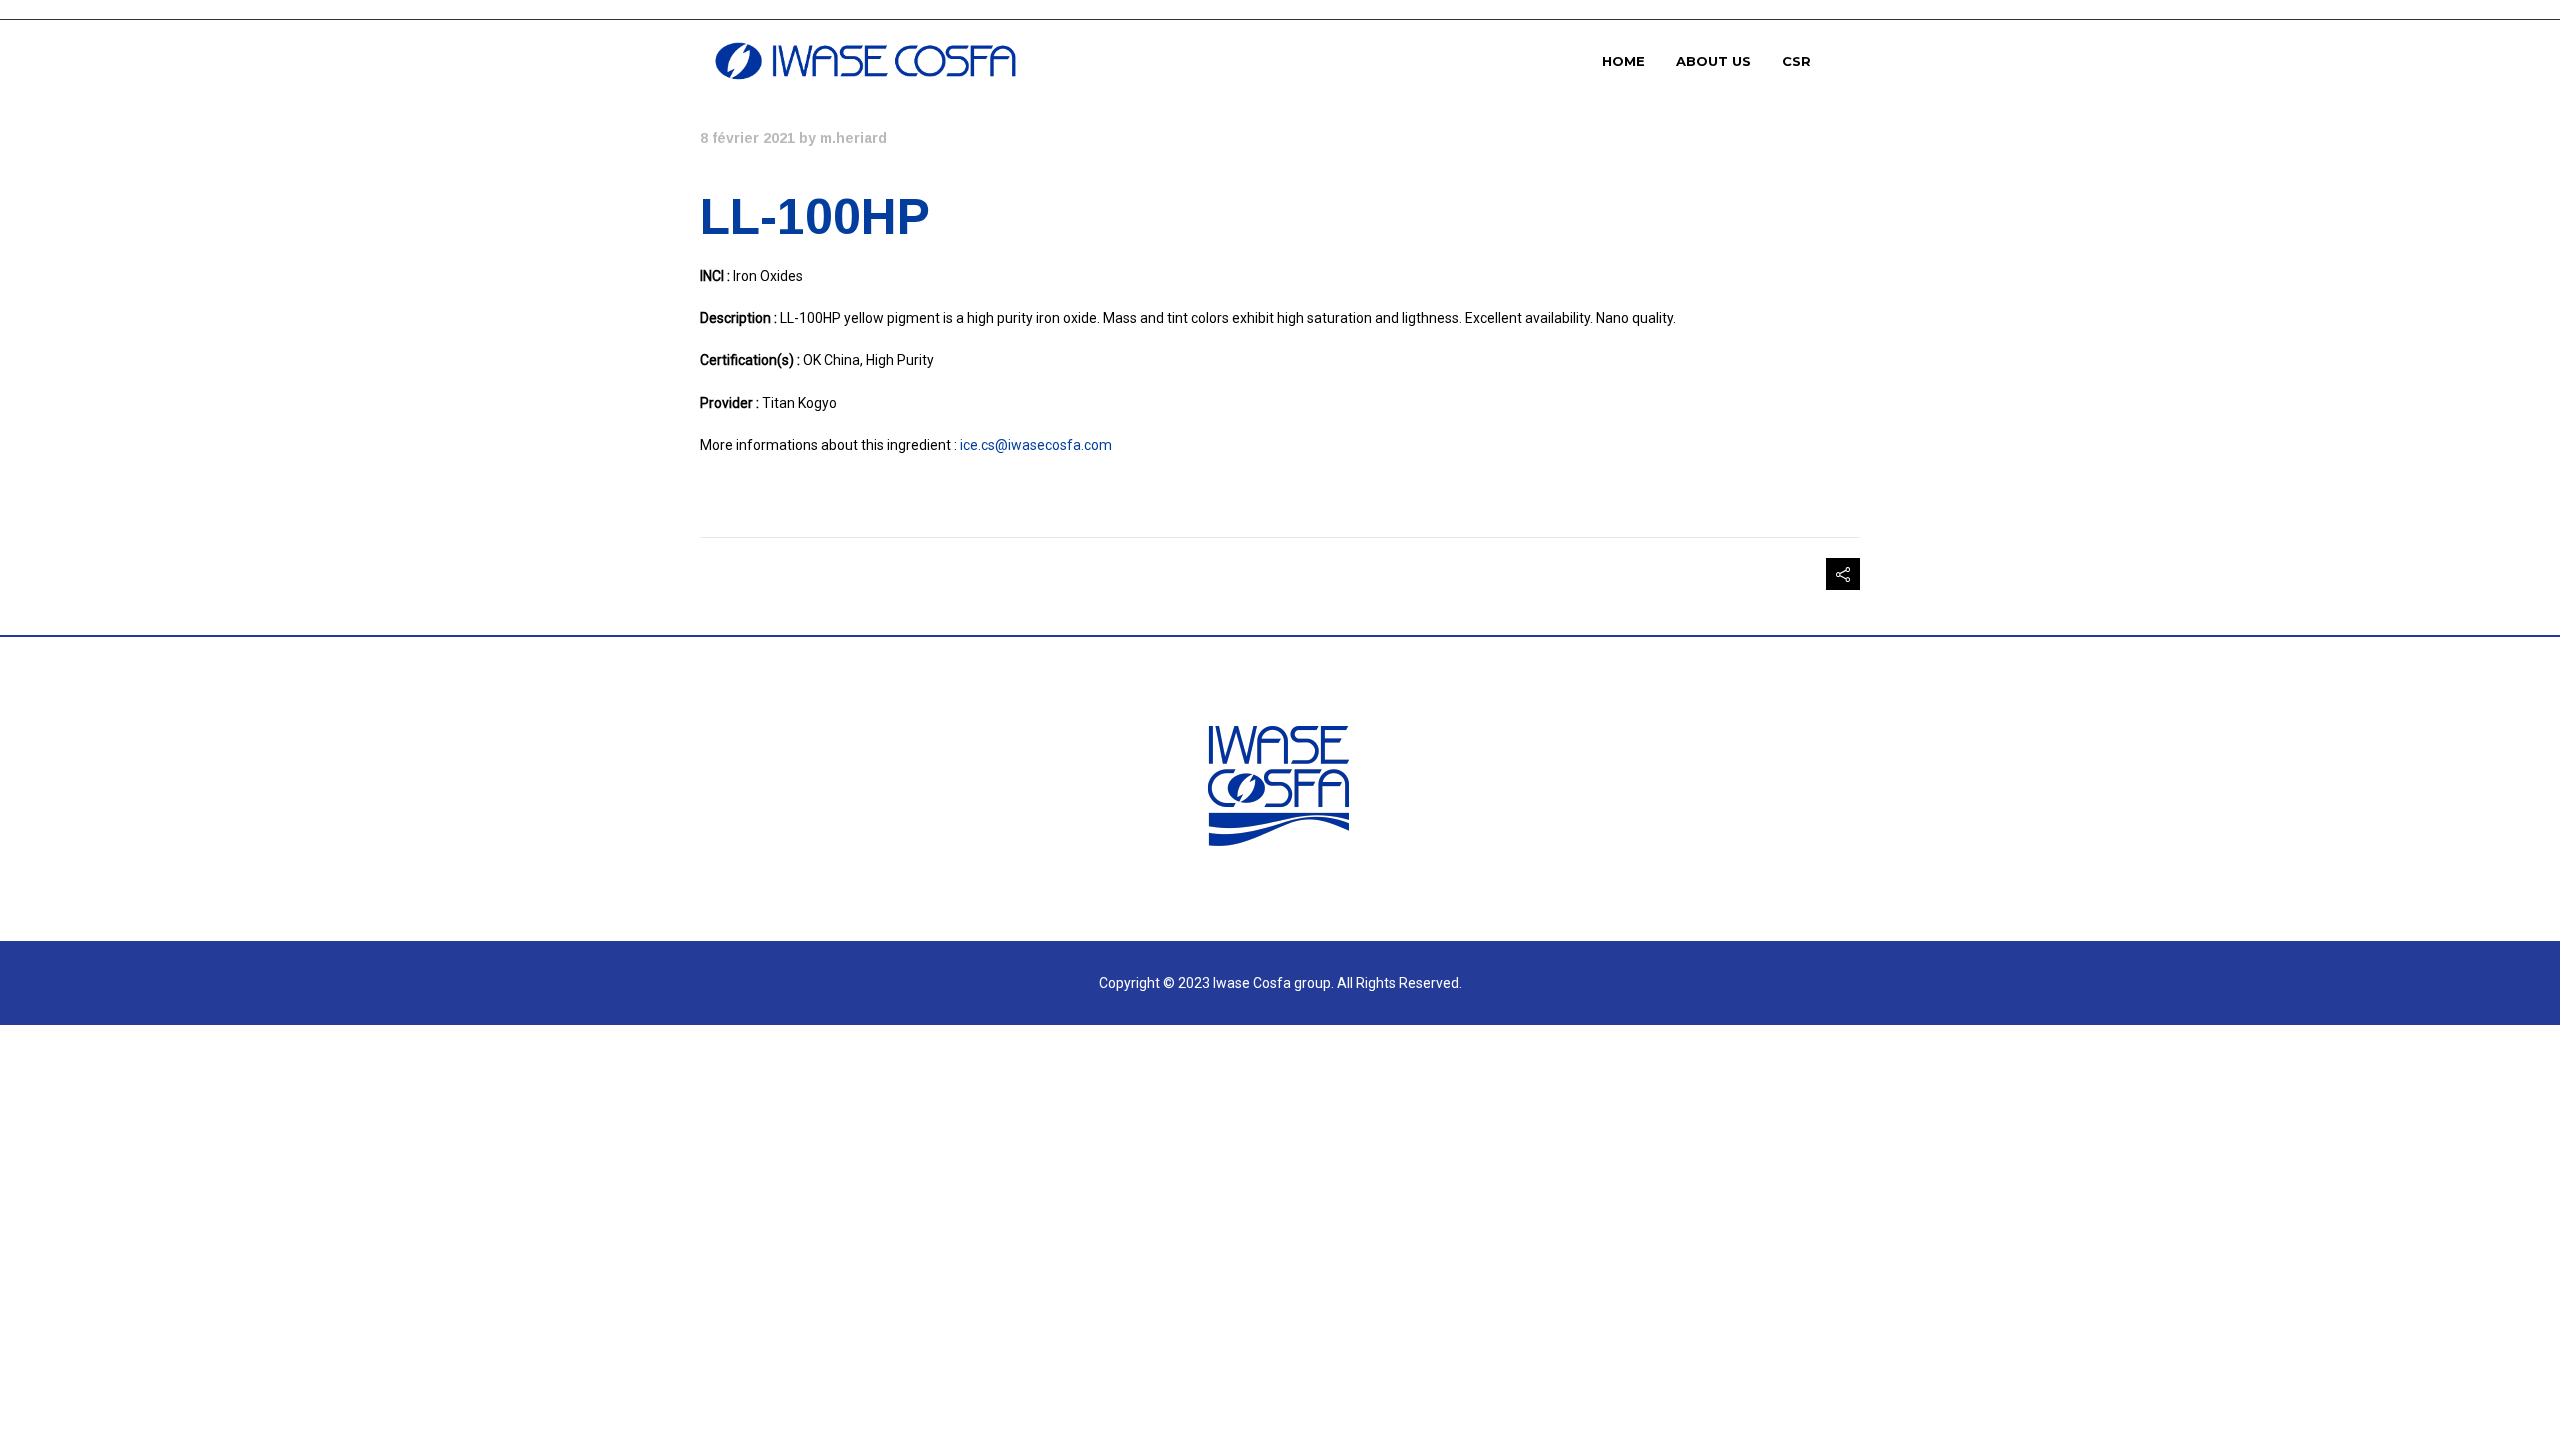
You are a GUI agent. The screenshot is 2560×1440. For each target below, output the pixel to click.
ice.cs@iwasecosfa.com (1036, 445)
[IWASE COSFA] (865, 61)
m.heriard (853, 138)
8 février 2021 (747, 138)
